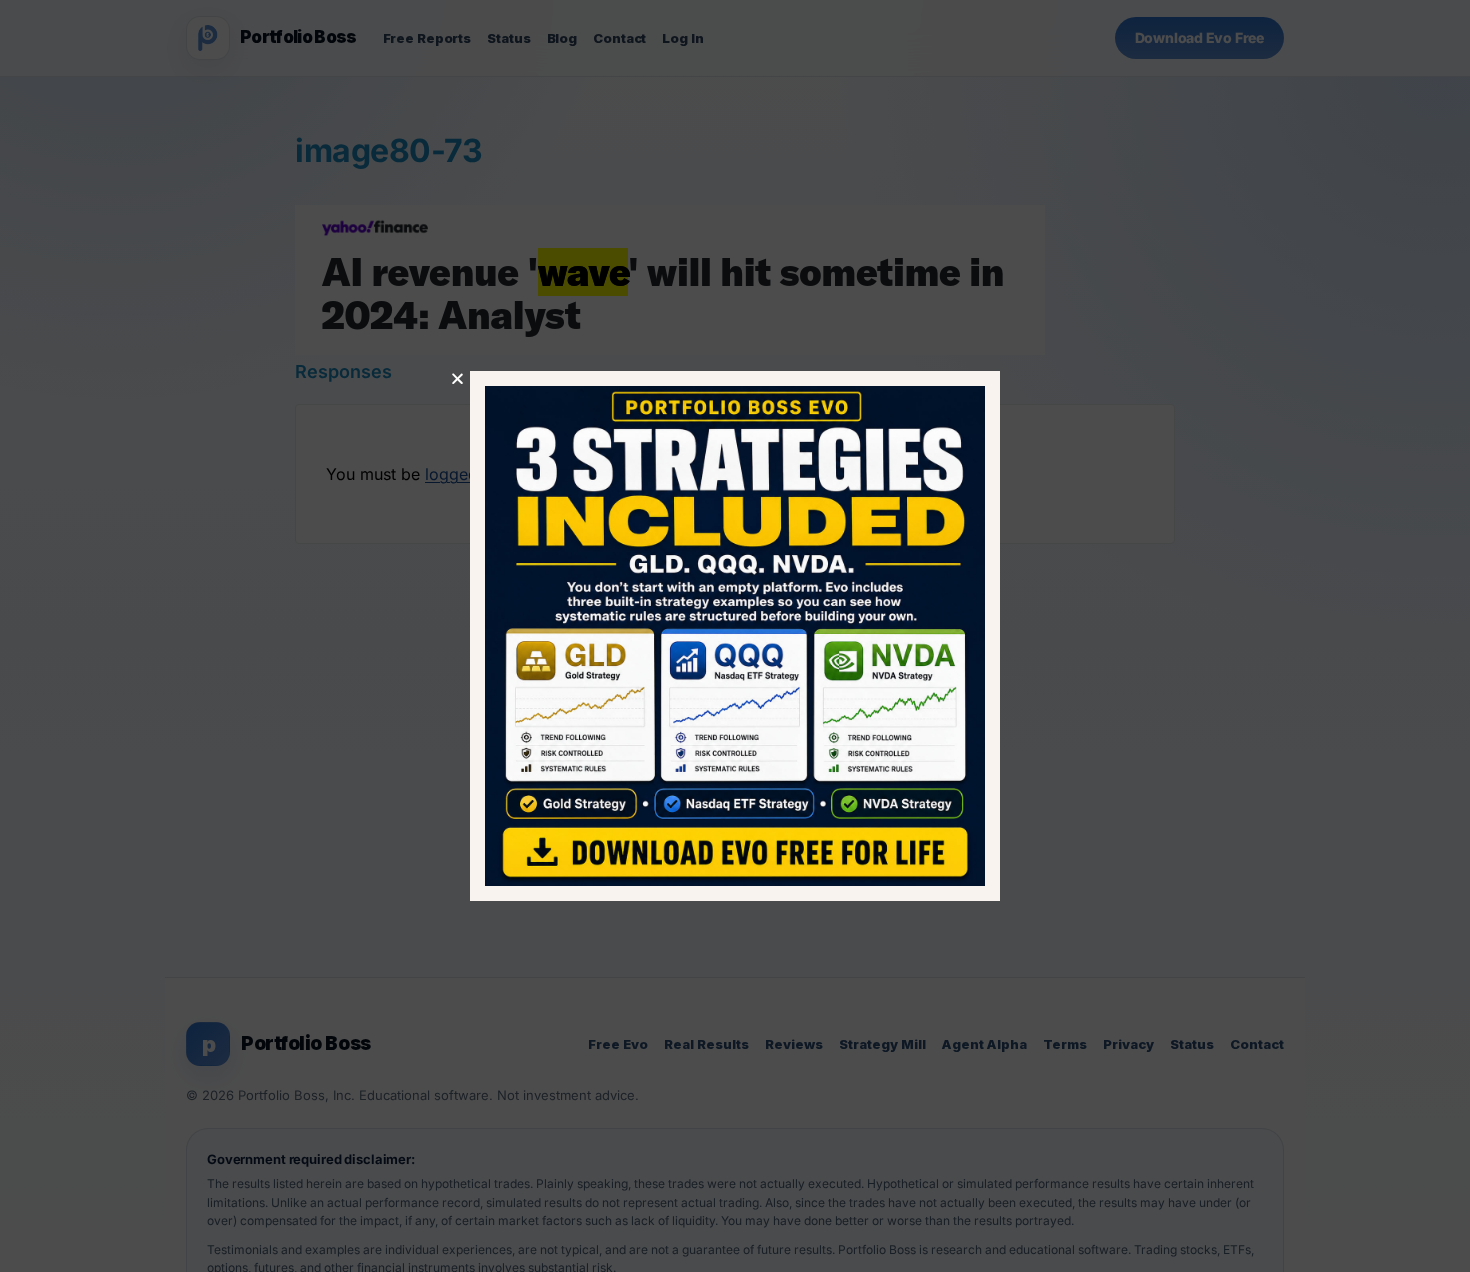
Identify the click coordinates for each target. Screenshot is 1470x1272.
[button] (457, 378)
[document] (735, 636)
